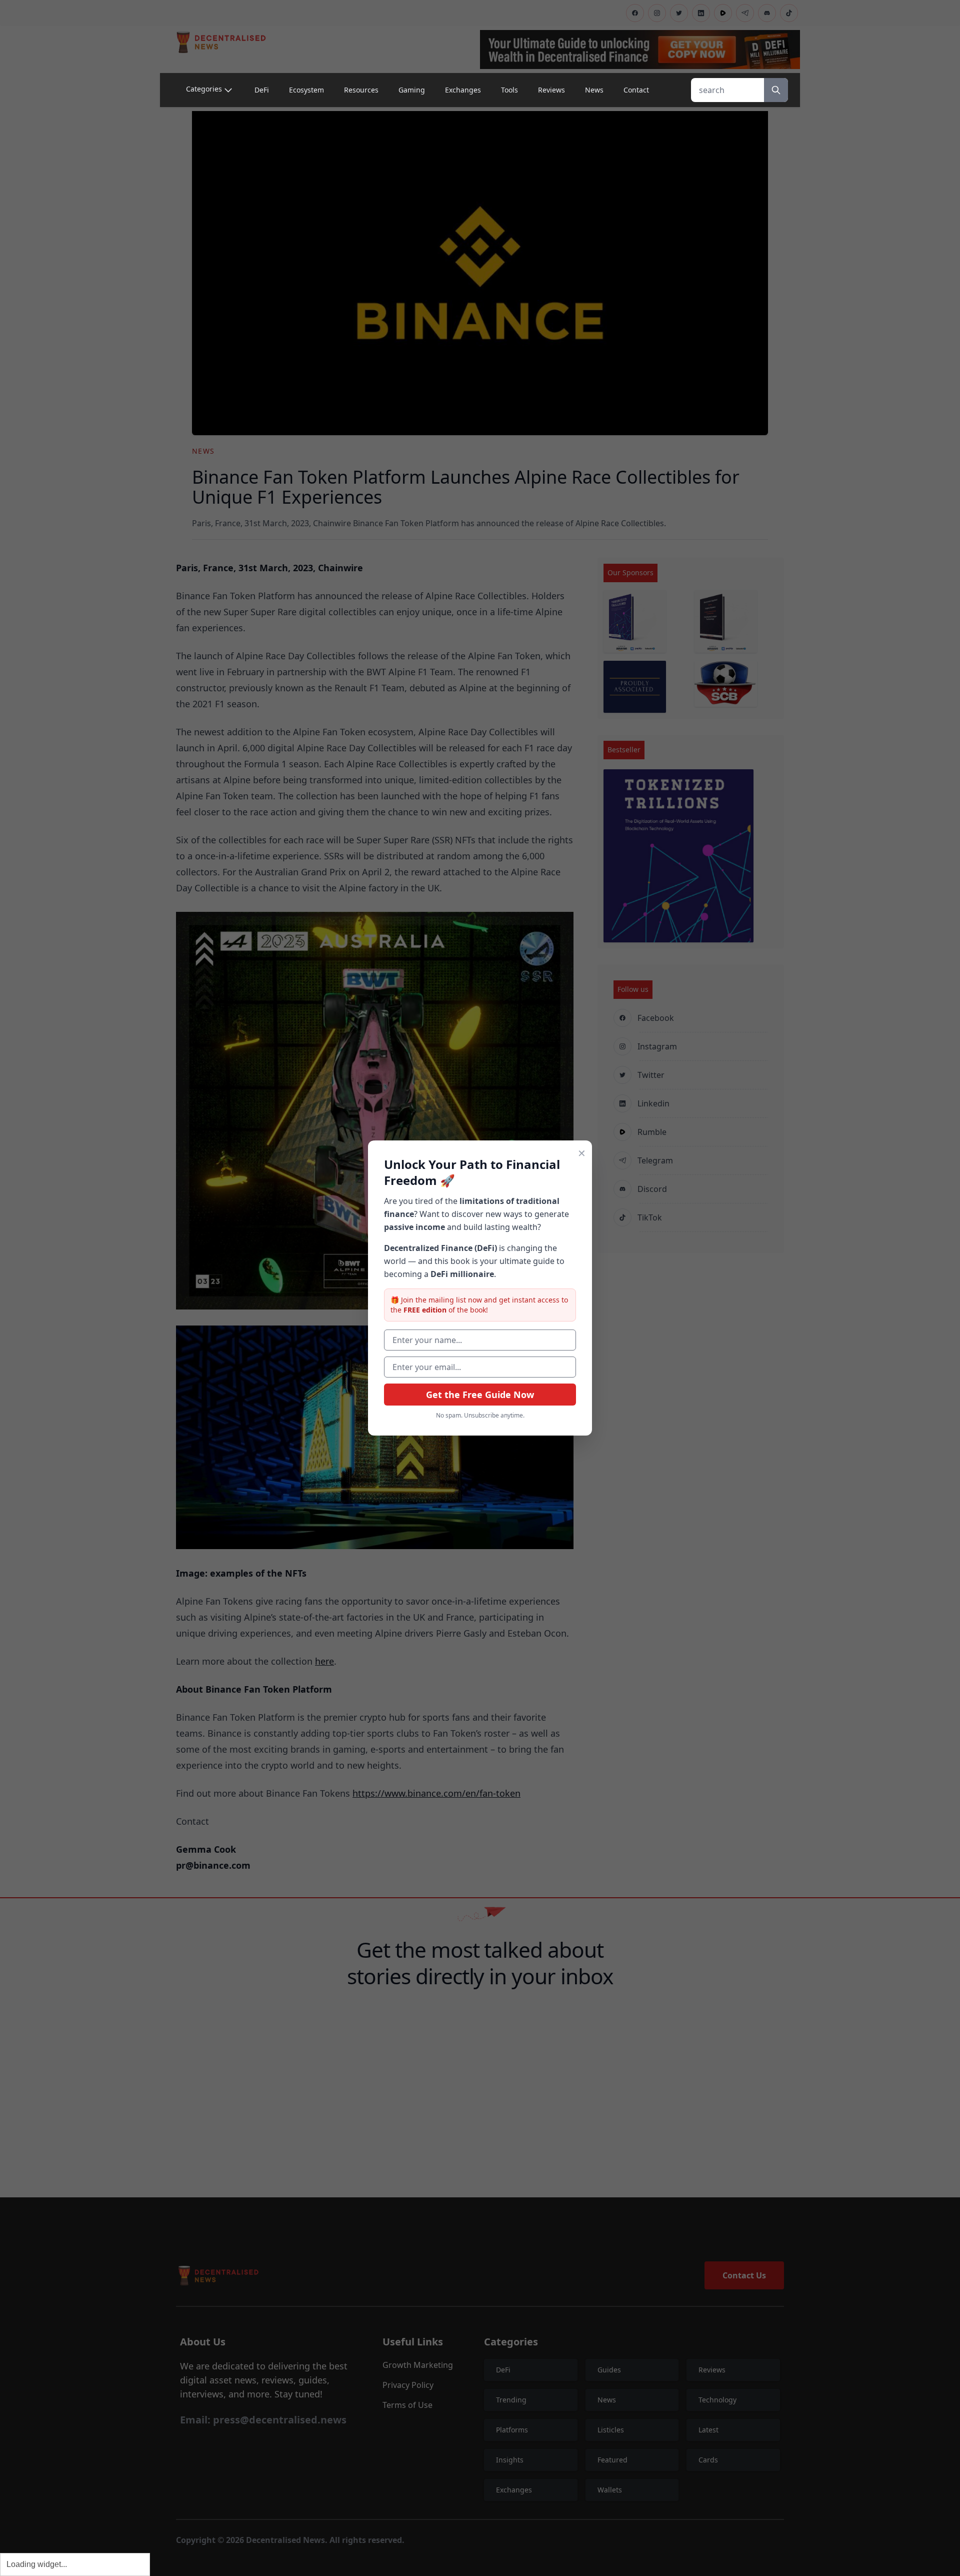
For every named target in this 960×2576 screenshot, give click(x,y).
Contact (636, 90)
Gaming (412, 90)
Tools (509, 90)
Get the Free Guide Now (480, 1395)
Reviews (551, 90)
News (594, 90)
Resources (361, 90)
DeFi (262, 90)
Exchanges (463, 90)
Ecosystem (306, 90)
